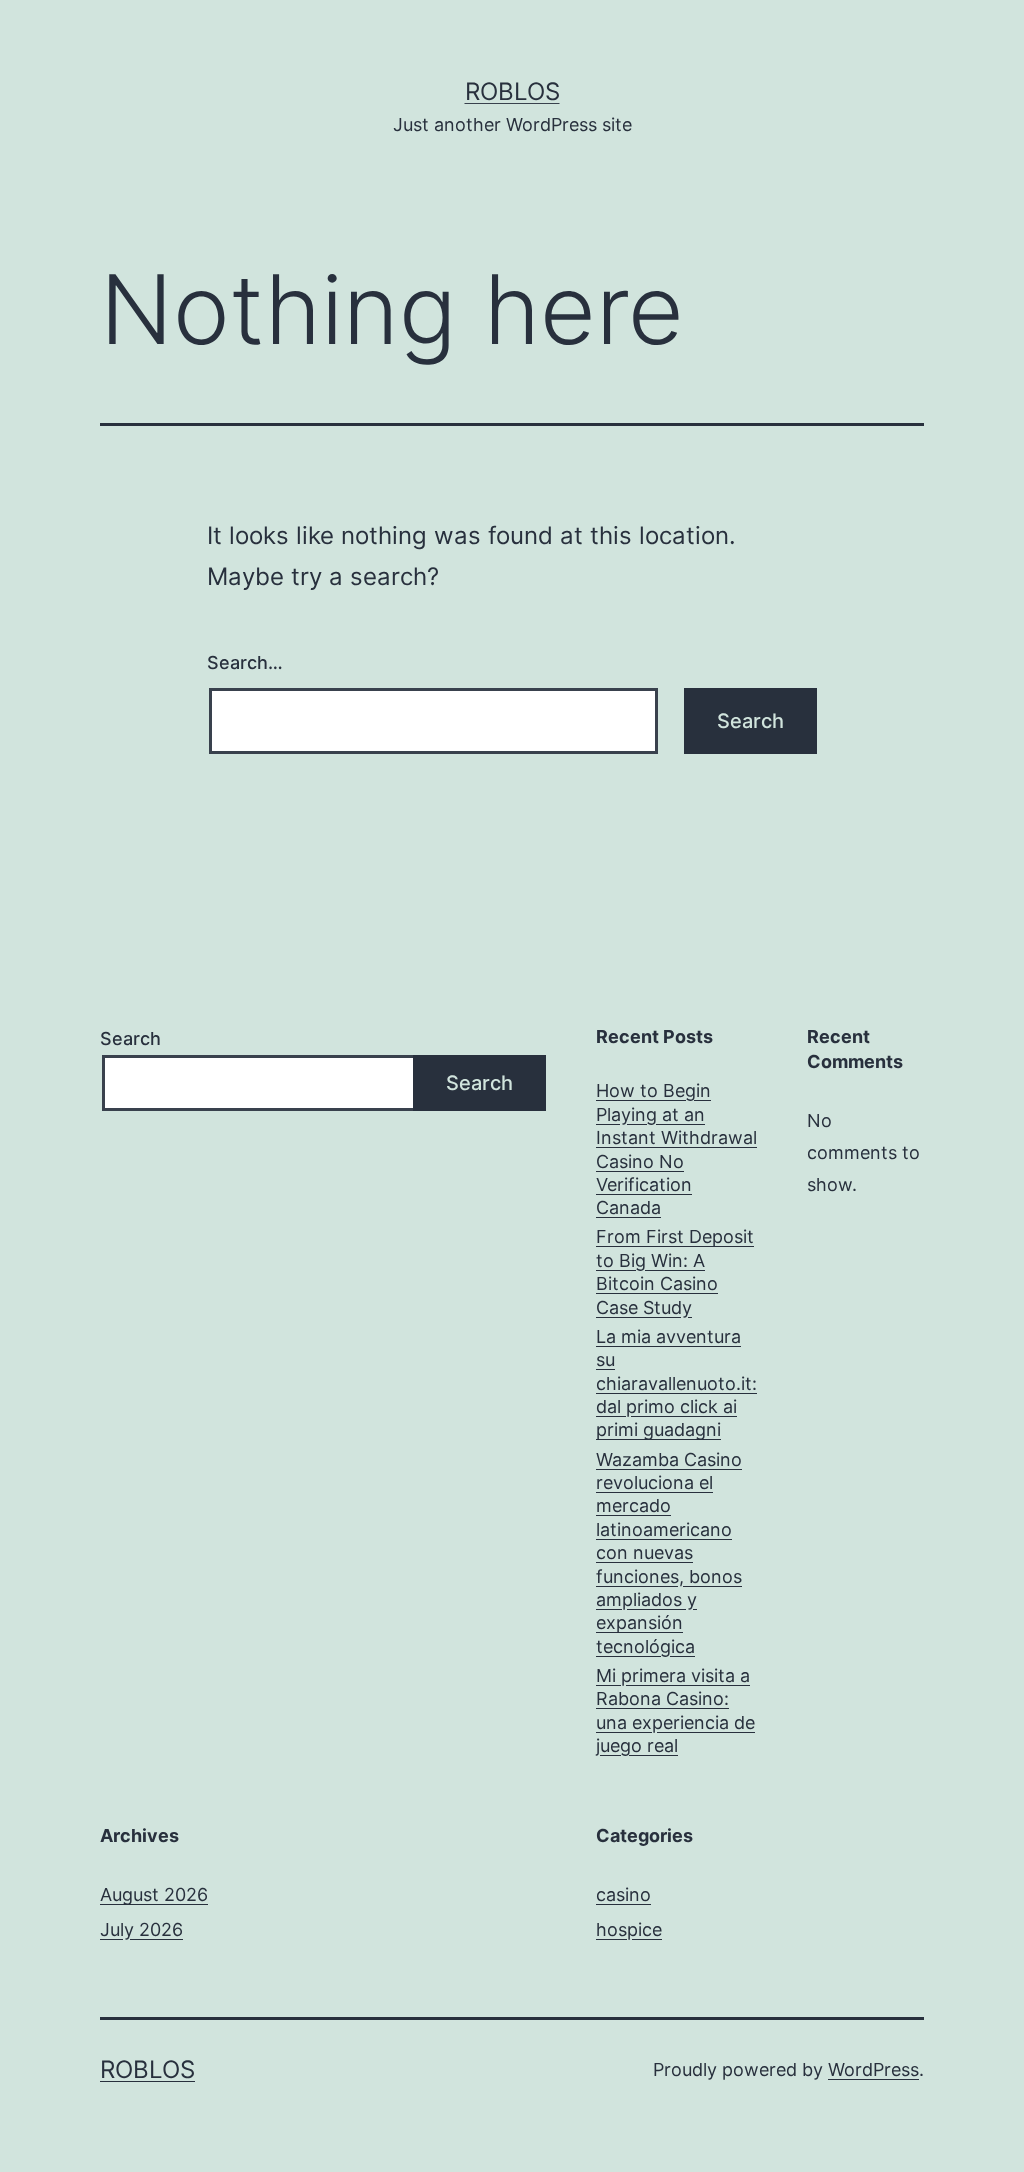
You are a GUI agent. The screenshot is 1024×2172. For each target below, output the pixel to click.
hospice (629, 1929)
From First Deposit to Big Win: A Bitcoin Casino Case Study (675, 1271)
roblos (512, 91)
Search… (245, 662)
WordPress (873, 2069)
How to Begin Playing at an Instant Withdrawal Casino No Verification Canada (676, 1149)
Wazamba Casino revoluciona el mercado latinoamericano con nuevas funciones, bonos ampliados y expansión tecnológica (669, 1553)
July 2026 (141, 1929)
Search (130, 1038)
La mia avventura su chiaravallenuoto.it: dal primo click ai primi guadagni (676, 1383)
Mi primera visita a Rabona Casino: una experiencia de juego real (675, 1710)
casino (623, 1894)
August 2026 (154, 1894)
